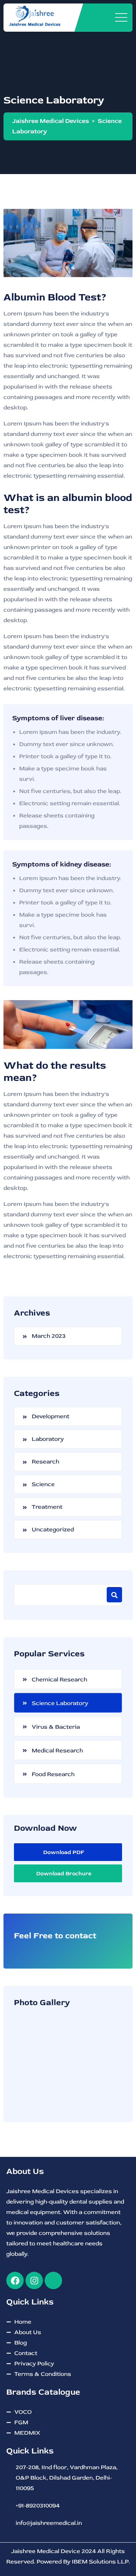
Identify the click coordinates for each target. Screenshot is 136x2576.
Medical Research (57, 1750)
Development (51, 1416)
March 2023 (49, 1336)
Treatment (47, 1507)
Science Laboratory (60, 1703)
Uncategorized (53, 1529)
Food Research (53, 1774)
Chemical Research (59, 1679)
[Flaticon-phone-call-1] (53, 2280)
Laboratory (48, 1439)
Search (114, 1595)
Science (43, 1484)
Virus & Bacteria (56, 1727)
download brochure (64, 1874)
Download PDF (64, 1852)
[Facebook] (15, 2280)
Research (46, 1462)
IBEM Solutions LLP (100, 2562)
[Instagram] (34, 2280)
